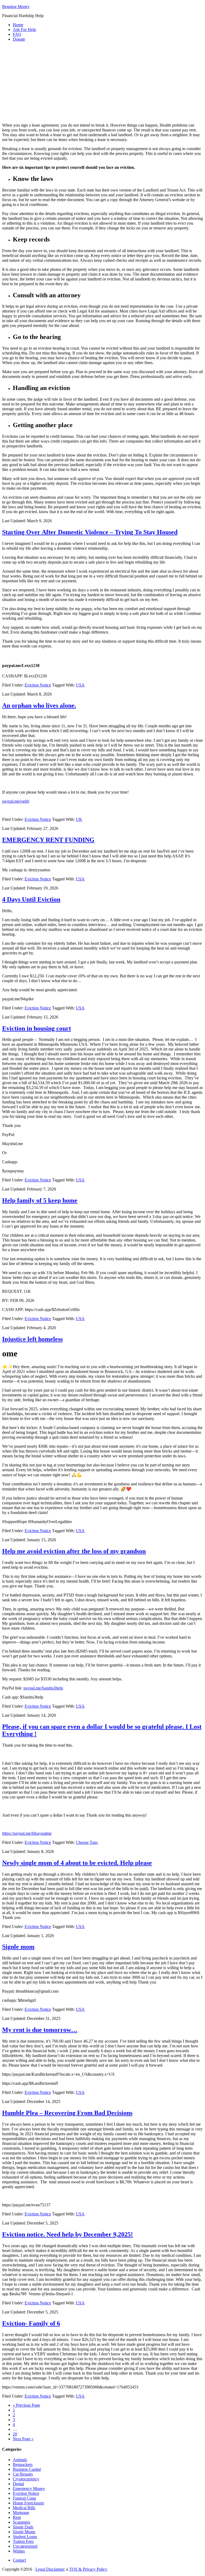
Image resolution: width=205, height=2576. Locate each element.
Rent (17, 2517)
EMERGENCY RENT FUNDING (48, 840)
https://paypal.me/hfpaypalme (27, 1833)
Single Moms (24, 2532)
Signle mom (18, 1947)
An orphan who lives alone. (39, 705)
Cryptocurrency (26, 2479)
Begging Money (16, 7)
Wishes (19, 2551)
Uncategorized (25, 2546)
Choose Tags (87, 1842)
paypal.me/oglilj (16, 801)
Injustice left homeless (32, 1339)
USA (80, 685)
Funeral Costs (24, 2498)
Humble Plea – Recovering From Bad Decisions (67, 2113)
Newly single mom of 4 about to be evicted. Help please (77, 1863)
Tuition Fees (23, 2541)
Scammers (21, 2522)
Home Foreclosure (28, 2503)
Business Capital (27, 2469)
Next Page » (23, 2439)
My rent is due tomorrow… (40, 2030)
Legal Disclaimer (50, 2569)
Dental (18, 2484)
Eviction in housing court (37, 1028)
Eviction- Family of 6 (31, 2323)
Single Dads (23, 2527)
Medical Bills (24, 2508)
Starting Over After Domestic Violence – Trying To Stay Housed (90, 532)
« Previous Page (26, 2405)
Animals (20, 2460)
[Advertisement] (102, 83)
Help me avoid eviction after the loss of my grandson (74, 1551)
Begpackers (23, 2464)
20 (15, 2434)
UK (79, 819)
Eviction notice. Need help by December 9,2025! (68, 2234)
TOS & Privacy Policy (88, 2569)
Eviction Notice (38, 685)
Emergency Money (29, 2489)
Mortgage (21, 2513)
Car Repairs (23, 2474)
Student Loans (25, 2537)
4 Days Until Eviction (31, 899)
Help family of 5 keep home (40, 1200)
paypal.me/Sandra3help (43, 1688)
